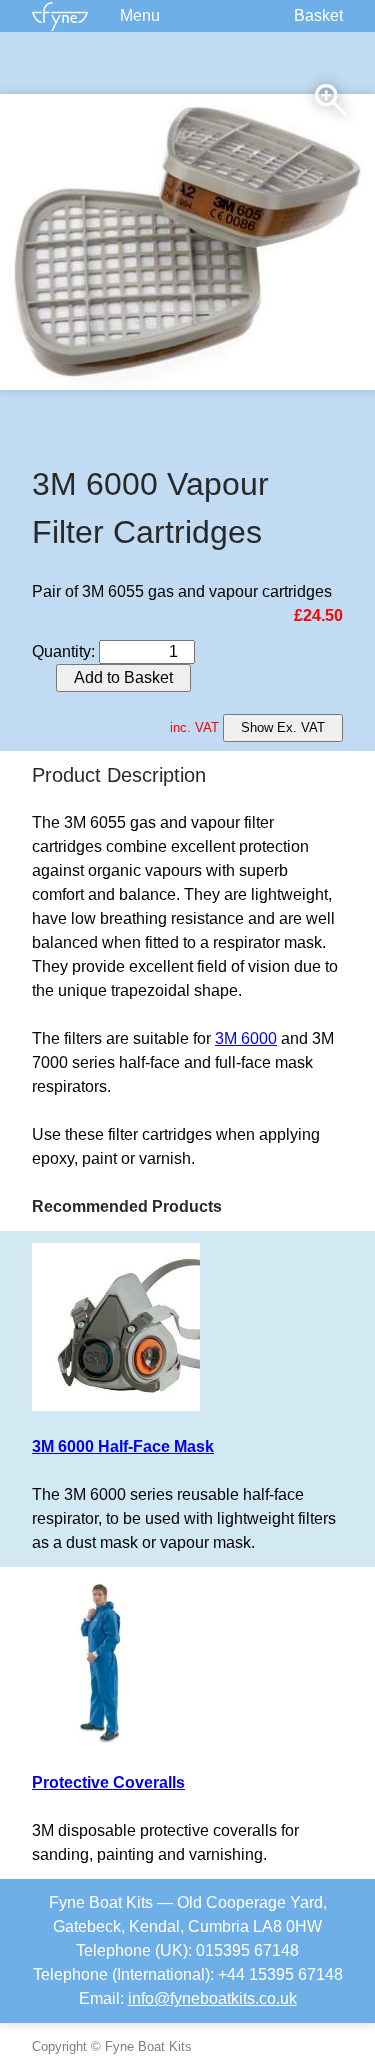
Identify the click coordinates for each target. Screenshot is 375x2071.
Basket (318, 15)
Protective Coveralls (108, 1782)
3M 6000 (246, 1038)
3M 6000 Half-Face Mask (123, 1446)
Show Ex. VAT (283, 727)
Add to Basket (123, 677)
